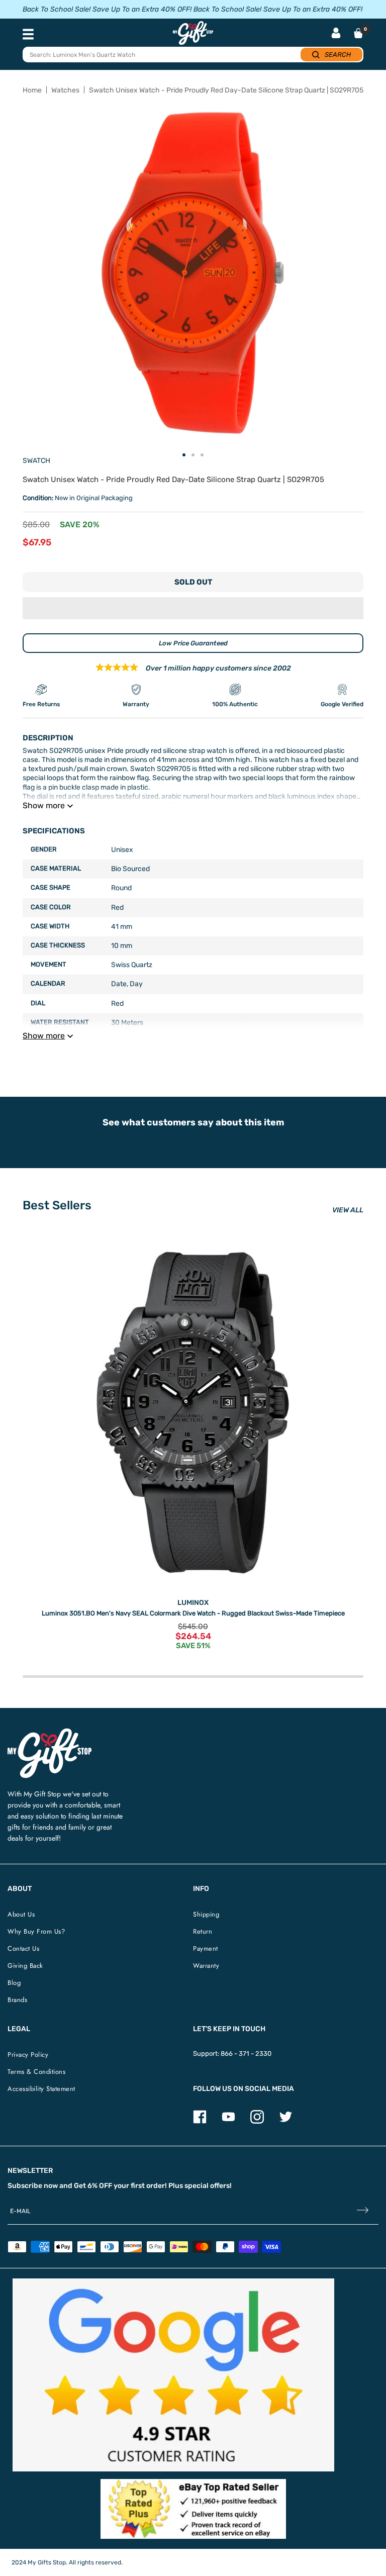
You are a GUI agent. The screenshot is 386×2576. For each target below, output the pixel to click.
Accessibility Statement (41, 2089)
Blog (14, 1983)
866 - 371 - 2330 (246, 2054)
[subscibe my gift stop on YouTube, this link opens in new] (228, 2121)
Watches (65, 90)
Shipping (206, 1914)
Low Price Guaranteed (193, 643)
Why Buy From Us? (36, 1931)
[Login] (336, 34)
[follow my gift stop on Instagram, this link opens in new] (257, 2121)
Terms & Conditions (36, 2072)
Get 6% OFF (93, 2186)
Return (203, 1931)
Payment (206, 1948)
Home (32, 90)
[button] (193, 608)
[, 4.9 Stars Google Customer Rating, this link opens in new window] (173, 2375)
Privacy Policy (28, 2055)
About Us (21, 1914)
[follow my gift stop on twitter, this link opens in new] (286, 2121)
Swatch (36, 461)
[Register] (363, 2211)
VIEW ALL (348, 1210)
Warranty (206, 1966)
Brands (17, 2000)
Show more (44, 805)
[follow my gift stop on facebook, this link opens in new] (200, 2121)
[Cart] (358, 33)
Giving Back (25, 1966)
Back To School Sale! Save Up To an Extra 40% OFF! (107, 9)
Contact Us (23, 1948)
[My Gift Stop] (50, 1732)
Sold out (193, 582)
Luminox (193, 1603)
